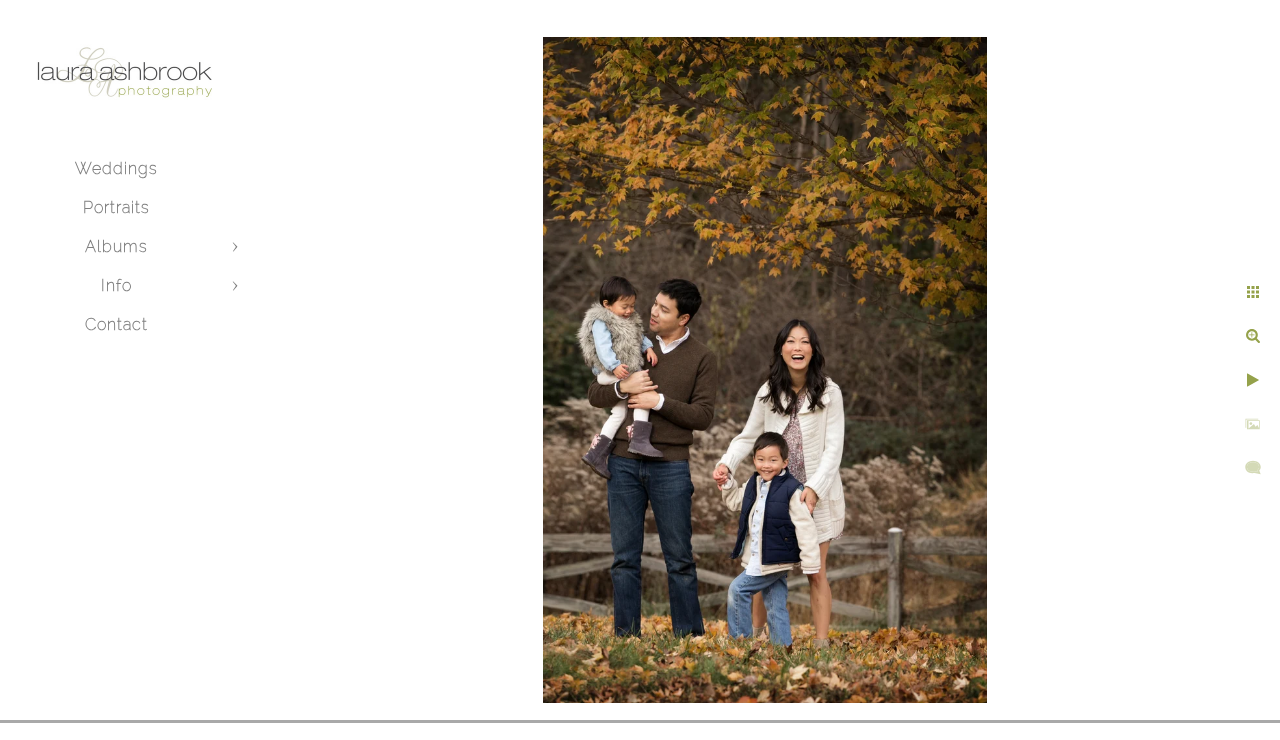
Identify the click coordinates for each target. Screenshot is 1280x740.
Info (116, 285)
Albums (116, 246)
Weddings (116, 168)
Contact (116, 324)
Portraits (116, 207)
